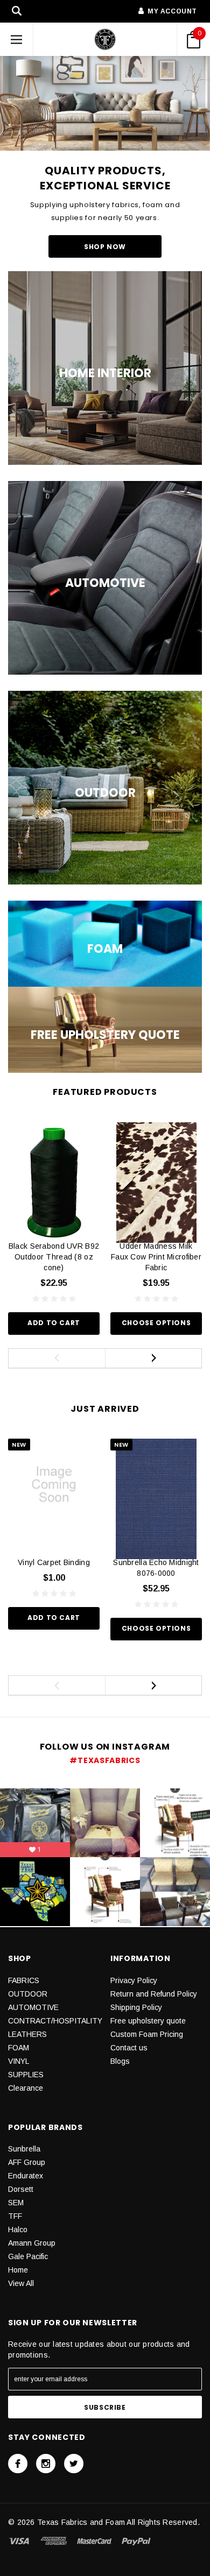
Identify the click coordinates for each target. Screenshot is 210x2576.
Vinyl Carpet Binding (54, 1562)
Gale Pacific (28, 2256)
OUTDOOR (28, 1994)
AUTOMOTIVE (33, 2007)
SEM (16, 2203)
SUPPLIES (26, 2075)
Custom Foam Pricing (147, 2034)
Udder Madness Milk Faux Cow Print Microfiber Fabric (156, 1257)
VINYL (19, 2061)
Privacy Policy (134, 1980)
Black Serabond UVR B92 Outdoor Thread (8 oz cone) (54, 1257)
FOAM (19, 2048)
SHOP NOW (105, 247)
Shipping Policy (136, 2007)
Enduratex (26, 2176)
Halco (18, 2230)
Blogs (120, 2061)
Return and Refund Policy (154, 1994)
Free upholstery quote (148, 2021)
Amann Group (32, 2243)
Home (18, 2270)
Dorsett (21, 2189)
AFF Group (27, 2162)
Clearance (26, 2088)
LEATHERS (27, 2034)
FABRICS (24, 1980)
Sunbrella (24, 2149)
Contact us (129, 2048)
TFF (15, 2216)
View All (21, 2283)
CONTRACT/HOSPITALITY (55, 2021)
